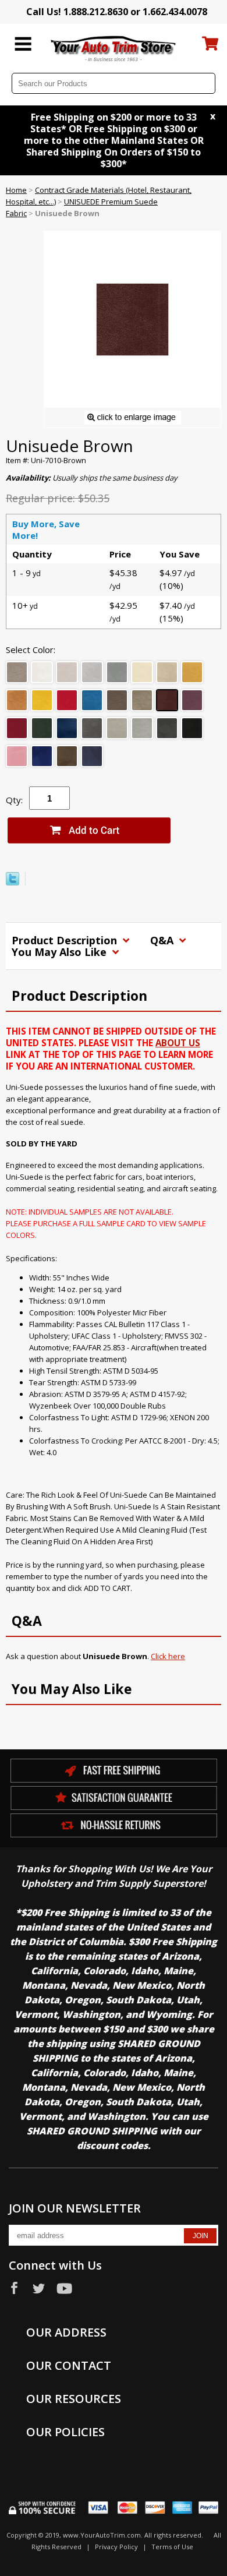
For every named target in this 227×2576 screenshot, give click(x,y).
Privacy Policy (116, 2547)
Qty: (14, 800)
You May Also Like (61, 952)
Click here (168, 1656)
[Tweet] (13, 883)
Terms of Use (172, 2547)
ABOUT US (178, 1043)
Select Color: (31, 650)
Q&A (163, 940)
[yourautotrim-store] (114, 48)
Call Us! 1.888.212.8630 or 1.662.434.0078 (117, 12)
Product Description (66, 940)
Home (16, 190)
